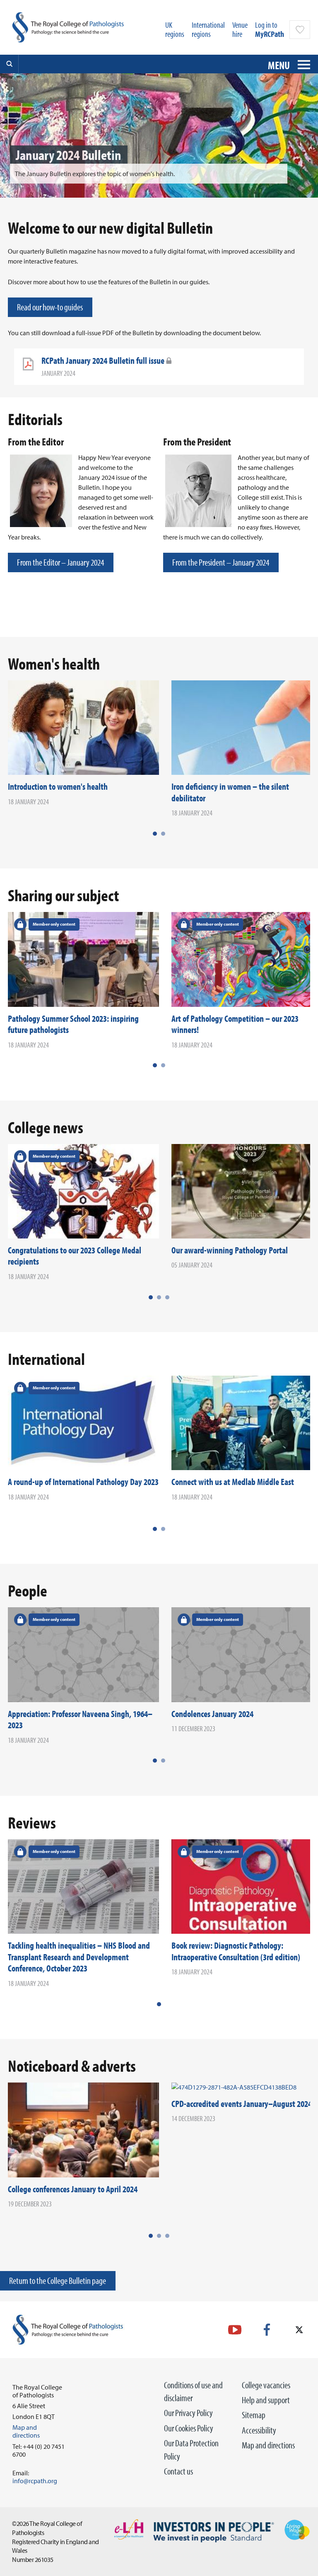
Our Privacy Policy (188, 2413)
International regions (208, 29)
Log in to (270, 29)
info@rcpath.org (35, 2481)
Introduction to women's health (58, 786)
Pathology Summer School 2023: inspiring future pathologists (73, 1024)
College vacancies (266, 2385)
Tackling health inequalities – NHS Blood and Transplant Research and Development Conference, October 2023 (79, 1957)
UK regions (175, 29)
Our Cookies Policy (189, 2428)
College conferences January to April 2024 (73, 2189)
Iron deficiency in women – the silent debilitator (230, 792)
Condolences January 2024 (212, 1714)
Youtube (235, 2330)
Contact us (178, 2471)
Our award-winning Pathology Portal (230, 1250)
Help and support (266, 2400)
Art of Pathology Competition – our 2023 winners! (235, 1024)
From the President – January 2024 (221, 562)
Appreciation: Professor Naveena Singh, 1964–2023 (80, 1720)
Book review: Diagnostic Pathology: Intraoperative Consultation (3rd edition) (236, 1951)
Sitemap (254, 2415)
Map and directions (268, 2445)
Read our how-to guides (50, 307)
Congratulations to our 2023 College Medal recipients (75, 1256)
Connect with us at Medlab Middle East (233, 1482)
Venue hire (240, 29)
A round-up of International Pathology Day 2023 (83, 1482)
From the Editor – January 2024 (60, 562)
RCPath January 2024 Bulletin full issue (103, 360)
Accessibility (259, 2430)
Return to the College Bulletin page (58, 2281)
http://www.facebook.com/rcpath (267, 2330)
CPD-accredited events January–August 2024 (242, 2104)
